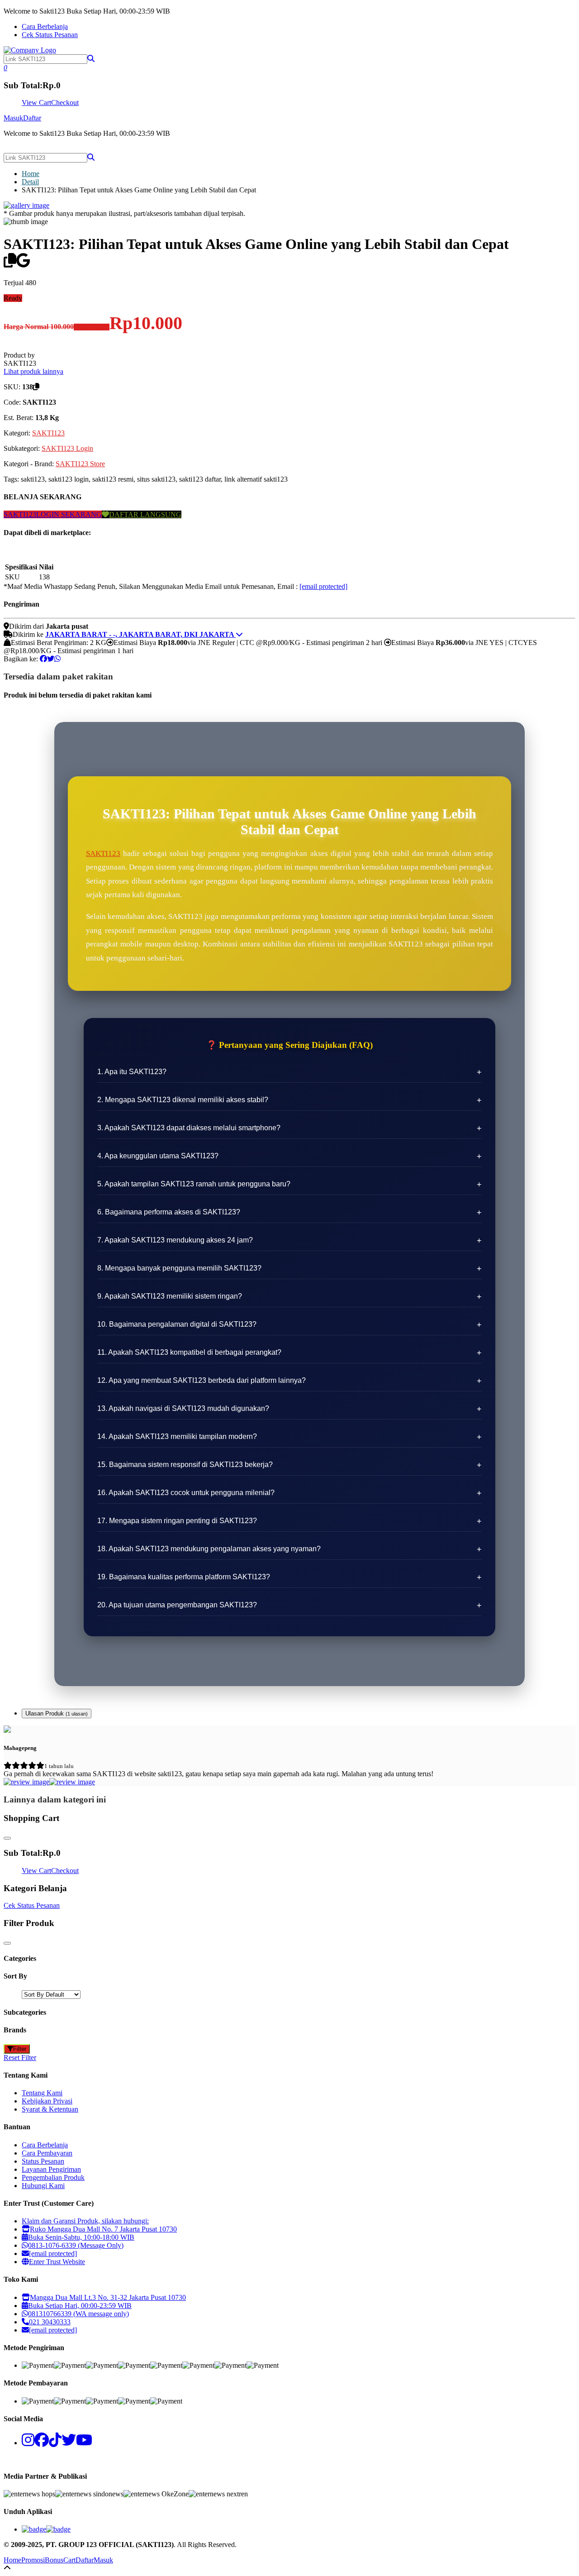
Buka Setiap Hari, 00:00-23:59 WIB (80, 2306)
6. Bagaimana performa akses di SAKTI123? (169, 1212)
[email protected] (323, 586)
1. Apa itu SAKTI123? (132, 1072)
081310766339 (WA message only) (78, 2314)
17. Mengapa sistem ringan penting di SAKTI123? (177, 1521)
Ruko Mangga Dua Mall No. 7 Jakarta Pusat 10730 (103, 2229)
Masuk (13, 118)
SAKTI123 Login (67, 448)
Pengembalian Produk (53, 2177)
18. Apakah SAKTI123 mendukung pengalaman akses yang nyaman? (209, 1549)
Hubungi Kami (43, 2186)
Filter (20, 2049)
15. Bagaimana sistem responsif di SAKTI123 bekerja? (185, 1465)
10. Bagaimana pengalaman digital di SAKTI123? (177, 1324)
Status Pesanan (43, 2161)
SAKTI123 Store (80, 464)
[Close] (7, 1838)
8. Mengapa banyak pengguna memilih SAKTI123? (179, 1268)
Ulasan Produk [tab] (57, 1713)
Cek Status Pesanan (50, 35)
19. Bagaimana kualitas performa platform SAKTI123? (184, 1577)
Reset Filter (20, 2057)
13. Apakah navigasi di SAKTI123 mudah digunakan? (183, 1408)
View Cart (36, 103)
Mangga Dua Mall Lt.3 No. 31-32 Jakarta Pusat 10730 (108, 2297)
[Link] (30, 50)
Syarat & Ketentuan (50, 2109)
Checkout (65, 103)
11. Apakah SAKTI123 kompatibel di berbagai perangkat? (189, 1352)
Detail (30, 182)
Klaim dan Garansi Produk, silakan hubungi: (85, 2221)
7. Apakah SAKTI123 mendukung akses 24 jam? (175, 1240)
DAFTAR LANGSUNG (145, 514)
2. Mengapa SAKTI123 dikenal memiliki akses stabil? (183, 1100)
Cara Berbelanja (45, 26)
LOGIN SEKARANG (69, 514)
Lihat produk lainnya (33, 371)
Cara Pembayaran (47, 2153)
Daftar (32, 118)
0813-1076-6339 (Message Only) (76, 2245)
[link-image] (26, 205)
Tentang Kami (42, 2093)
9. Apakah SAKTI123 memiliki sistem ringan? (170, 1296)
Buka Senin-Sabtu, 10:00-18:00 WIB (81, 2237)
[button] (91, 59)
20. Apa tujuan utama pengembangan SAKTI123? (177, 1605)
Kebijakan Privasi (47, 2101)
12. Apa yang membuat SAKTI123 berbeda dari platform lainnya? (202, 1380)
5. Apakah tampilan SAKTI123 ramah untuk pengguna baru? (194, 1184)
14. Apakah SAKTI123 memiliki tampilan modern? (177, 1436)
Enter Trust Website (57, 2262)
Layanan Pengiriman (51, 2169)
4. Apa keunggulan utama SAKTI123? (158, 1156)
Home (31, 174)
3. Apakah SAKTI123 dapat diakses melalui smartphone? (189, 1128)
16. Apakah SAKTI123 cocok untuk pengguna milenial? (186, 1493)
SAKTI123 (48, 433)
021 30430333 (50, 2322)
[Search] (91, 157)
